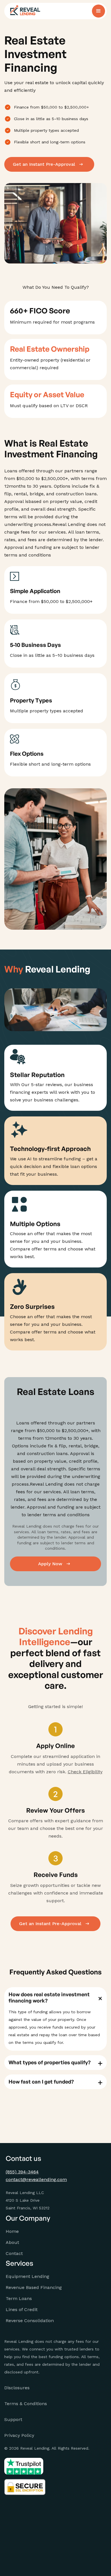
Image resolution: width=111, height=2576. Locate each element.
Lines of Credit (22, 2310)
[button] (98, 11)
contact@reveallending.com (36, 2179)
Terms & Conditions (26, 2404)
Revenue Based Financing (34, 2287)
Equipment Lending (27, 2276)
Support (13, 2419)
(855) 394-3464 (22, 2172)
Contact (14, 2253)
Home (12, 2231)
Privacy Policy (19, 2435)
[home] (25, 11)
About (12, 2242)
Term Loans (19, 2298)
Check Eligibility (85, 1772)
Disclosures (17, 2388)
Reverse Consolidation (30, 2321)
